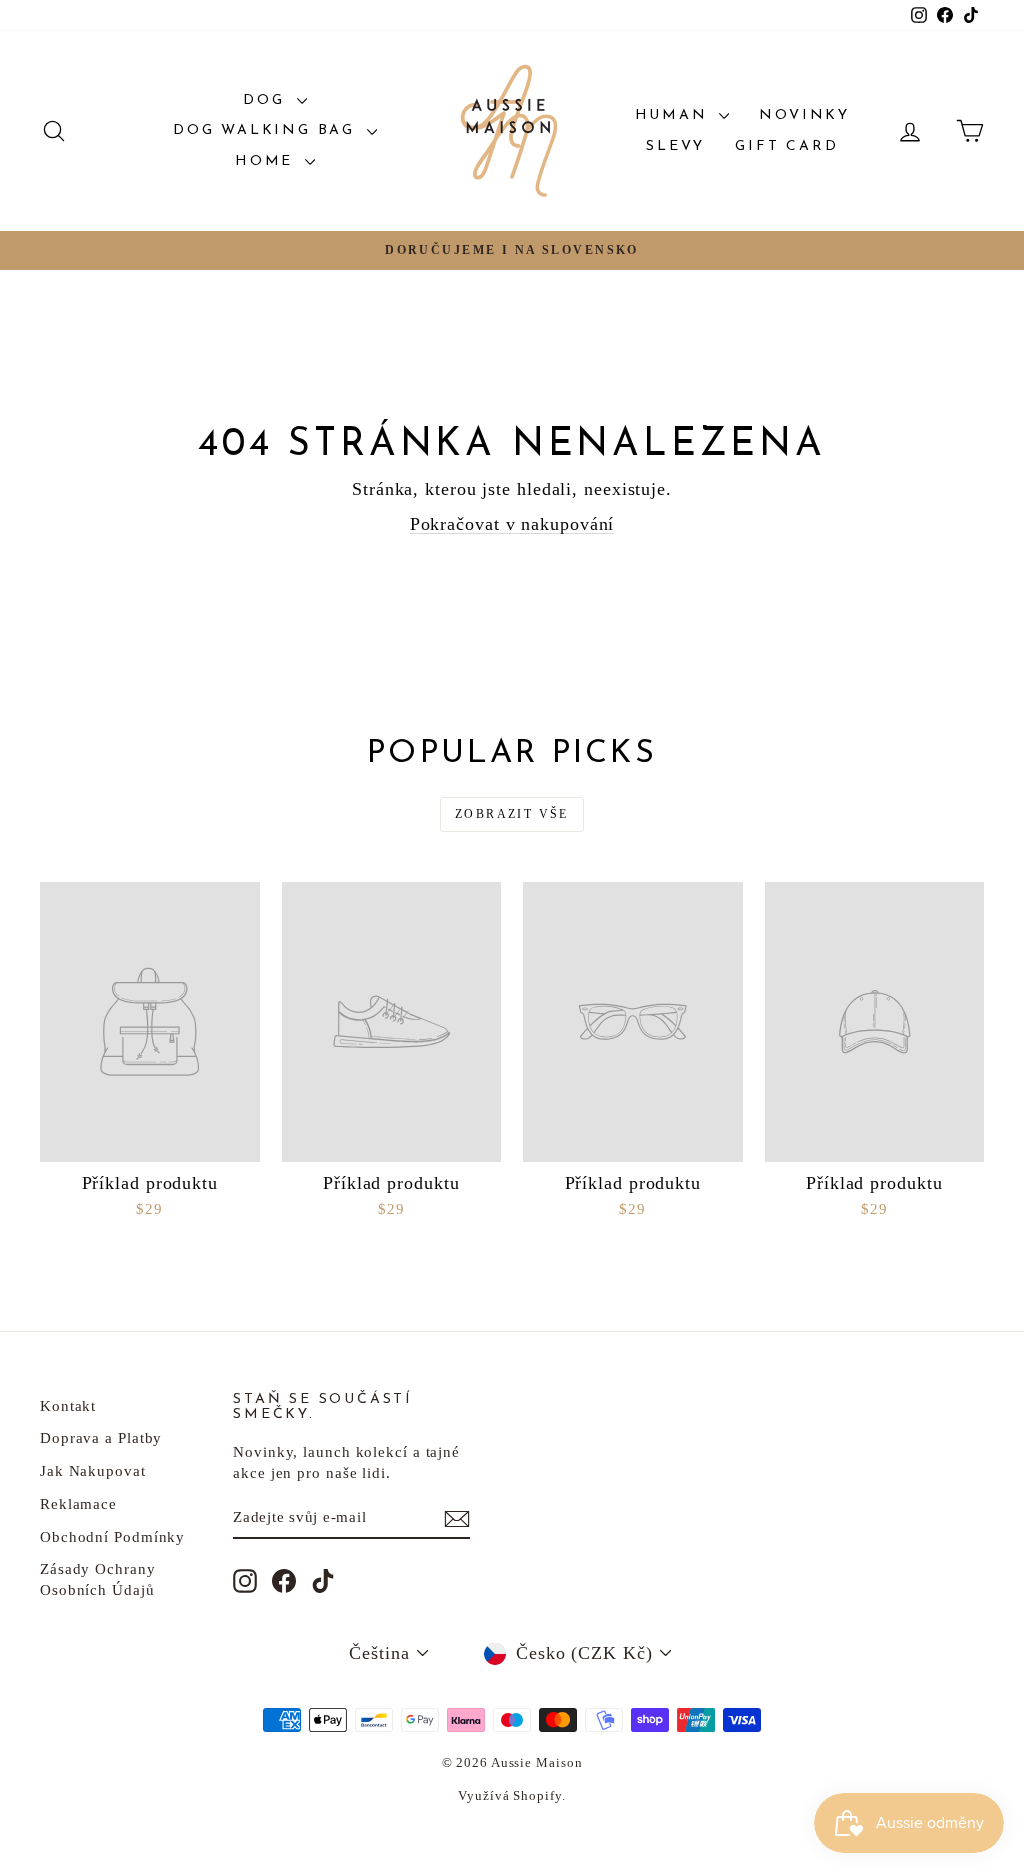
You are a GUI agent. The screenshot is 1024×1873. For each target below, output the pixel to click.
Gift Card (786, 146)
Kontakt (68, 1406)
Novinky (804, 115)
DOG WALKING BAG (267, 130)
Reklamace (78, 1504)
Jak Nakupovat (93, 1471)
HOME (267, 161)
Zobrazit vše (512, 814)
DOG (267, 100)
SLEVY (675, 146)
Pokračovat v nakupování (512, 524)
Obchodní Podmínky (112, 1537)
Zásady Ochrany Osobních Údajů (98, 1579)
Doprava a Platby (101, 1438)
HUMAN (675, 115)
